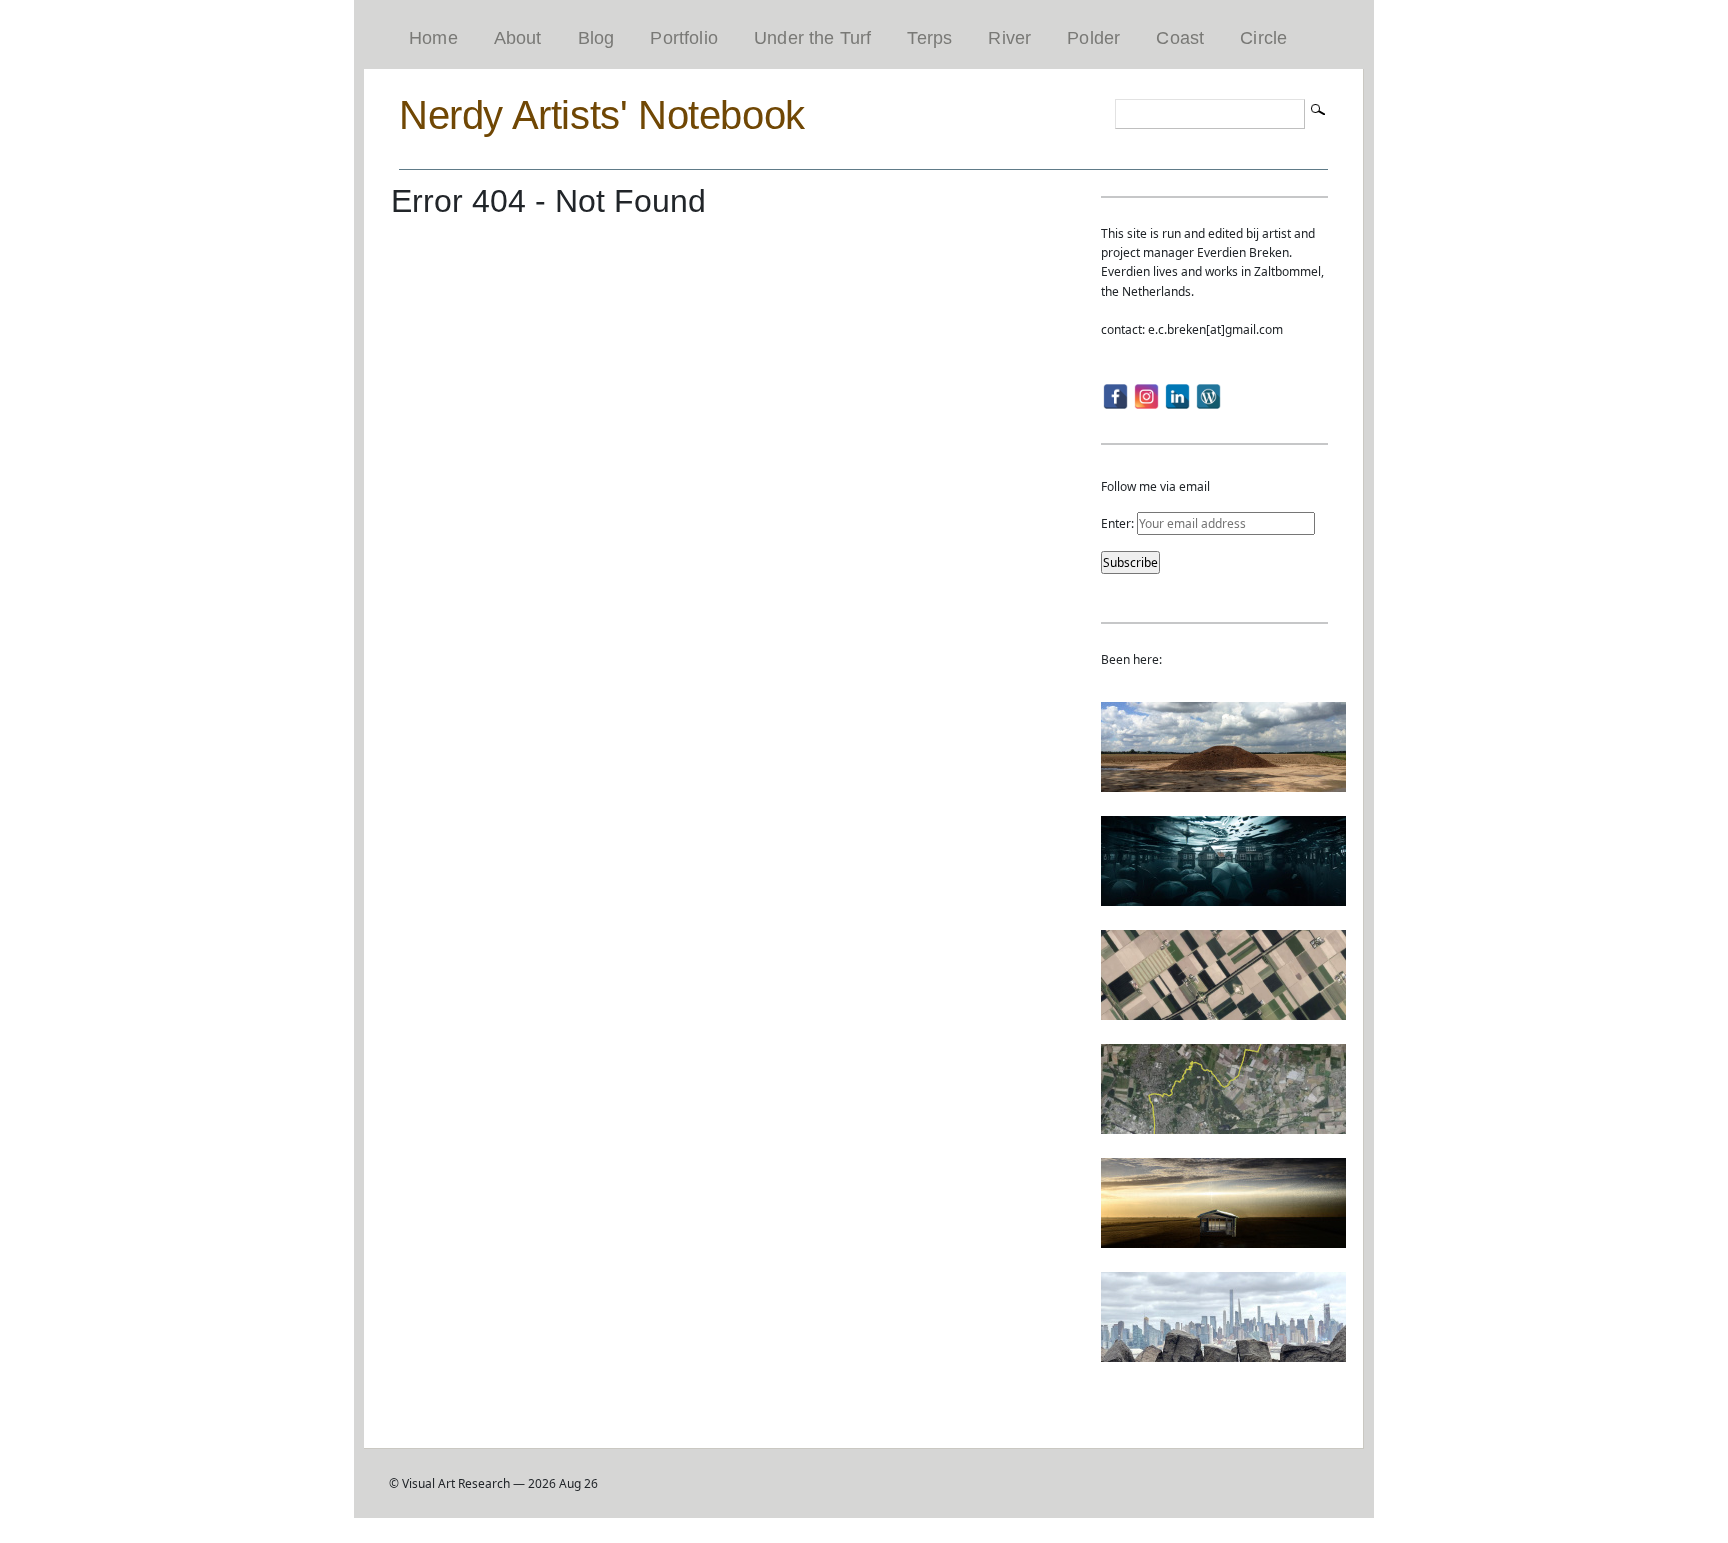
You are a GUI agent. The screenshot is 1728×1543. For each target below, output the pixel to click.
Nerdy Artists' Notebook (602, 115)
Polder (1093, 38)
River (1009, 38)
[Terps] (1223, 782)
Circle (1263, 38)
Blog (596, 38)
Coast (1180, 38)
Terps (929, 38)
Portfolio (684, 38)
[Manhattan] (1223, 1352)
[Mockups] (1223, 1238)
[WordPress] (1208, 396)
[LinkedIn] (1177, 396)
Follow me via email (1155, 486)
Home (433, 38)
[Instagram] (1146, 396)
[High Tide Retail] (1223, 896)
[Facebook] (1115, 396)
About (518, 38)
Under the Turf (813, 38)
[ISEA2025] (1223, 1124)
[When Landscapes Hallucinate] (1223, 1010)
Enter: (1119, 523)
